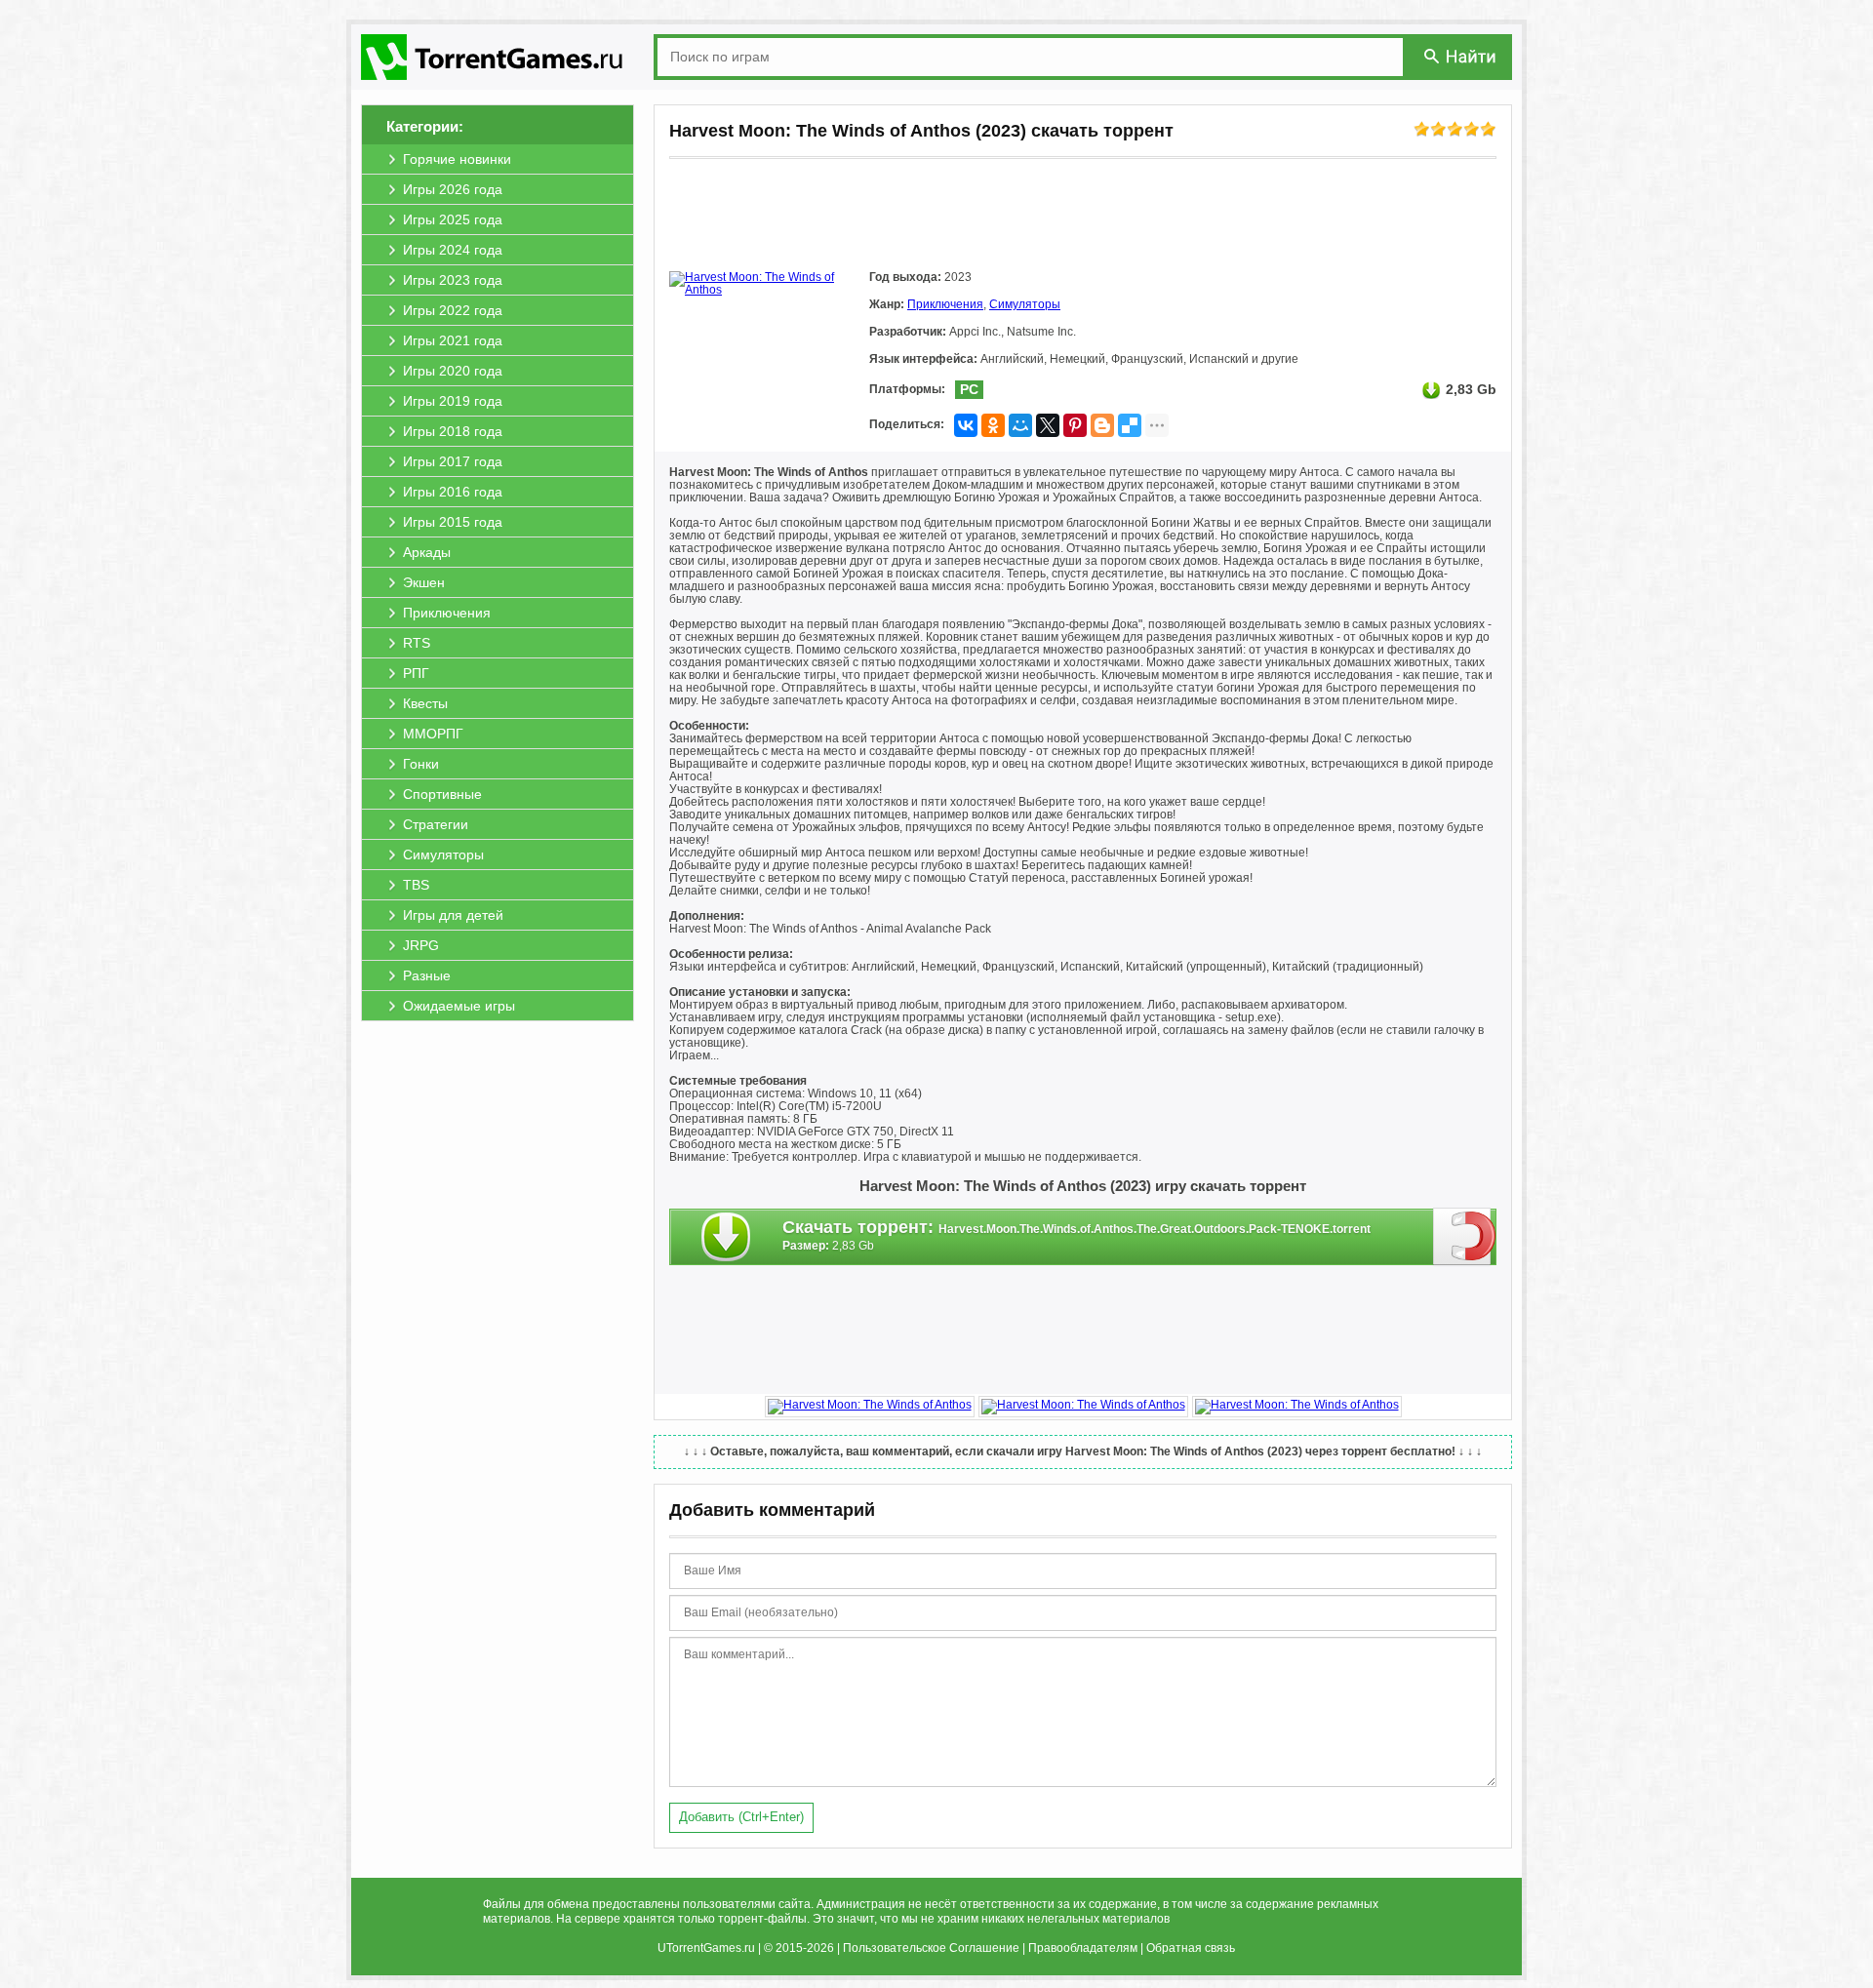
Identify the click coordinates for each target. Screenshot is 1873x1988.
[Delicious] (1130, 425)
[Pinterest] (1075, 425)
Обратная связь (1191, 1948)
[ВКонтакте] (966, 425)
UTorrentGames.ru (706, 1948)
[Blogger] (1102, 425)
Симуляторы (1025, 304)
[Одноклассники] (993, 425)
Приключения (945, 304)
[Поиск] (1461, 56)
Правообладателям (1083, 1948)
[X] (1048, 425)
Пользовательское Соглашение (931, 1948)
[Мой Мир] (1020, 425)
